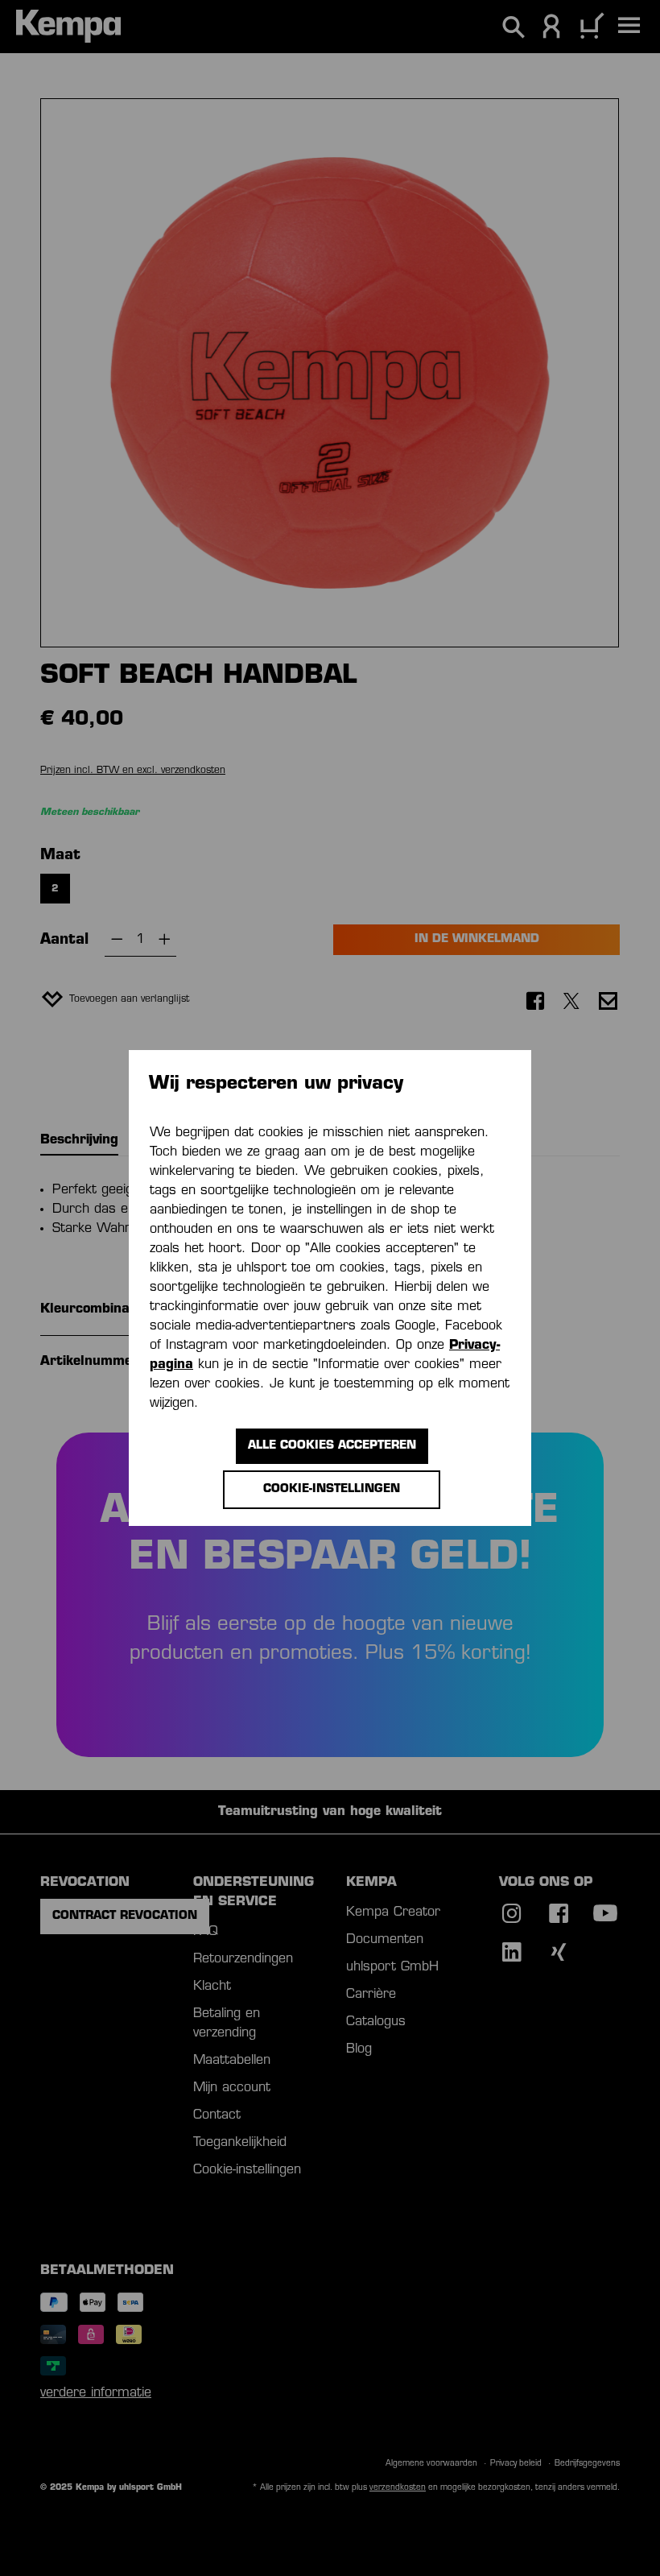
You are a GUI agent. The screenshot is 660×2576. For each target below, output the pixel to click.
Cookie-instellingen (332, 1489)
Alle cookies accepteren (332, 1446)
